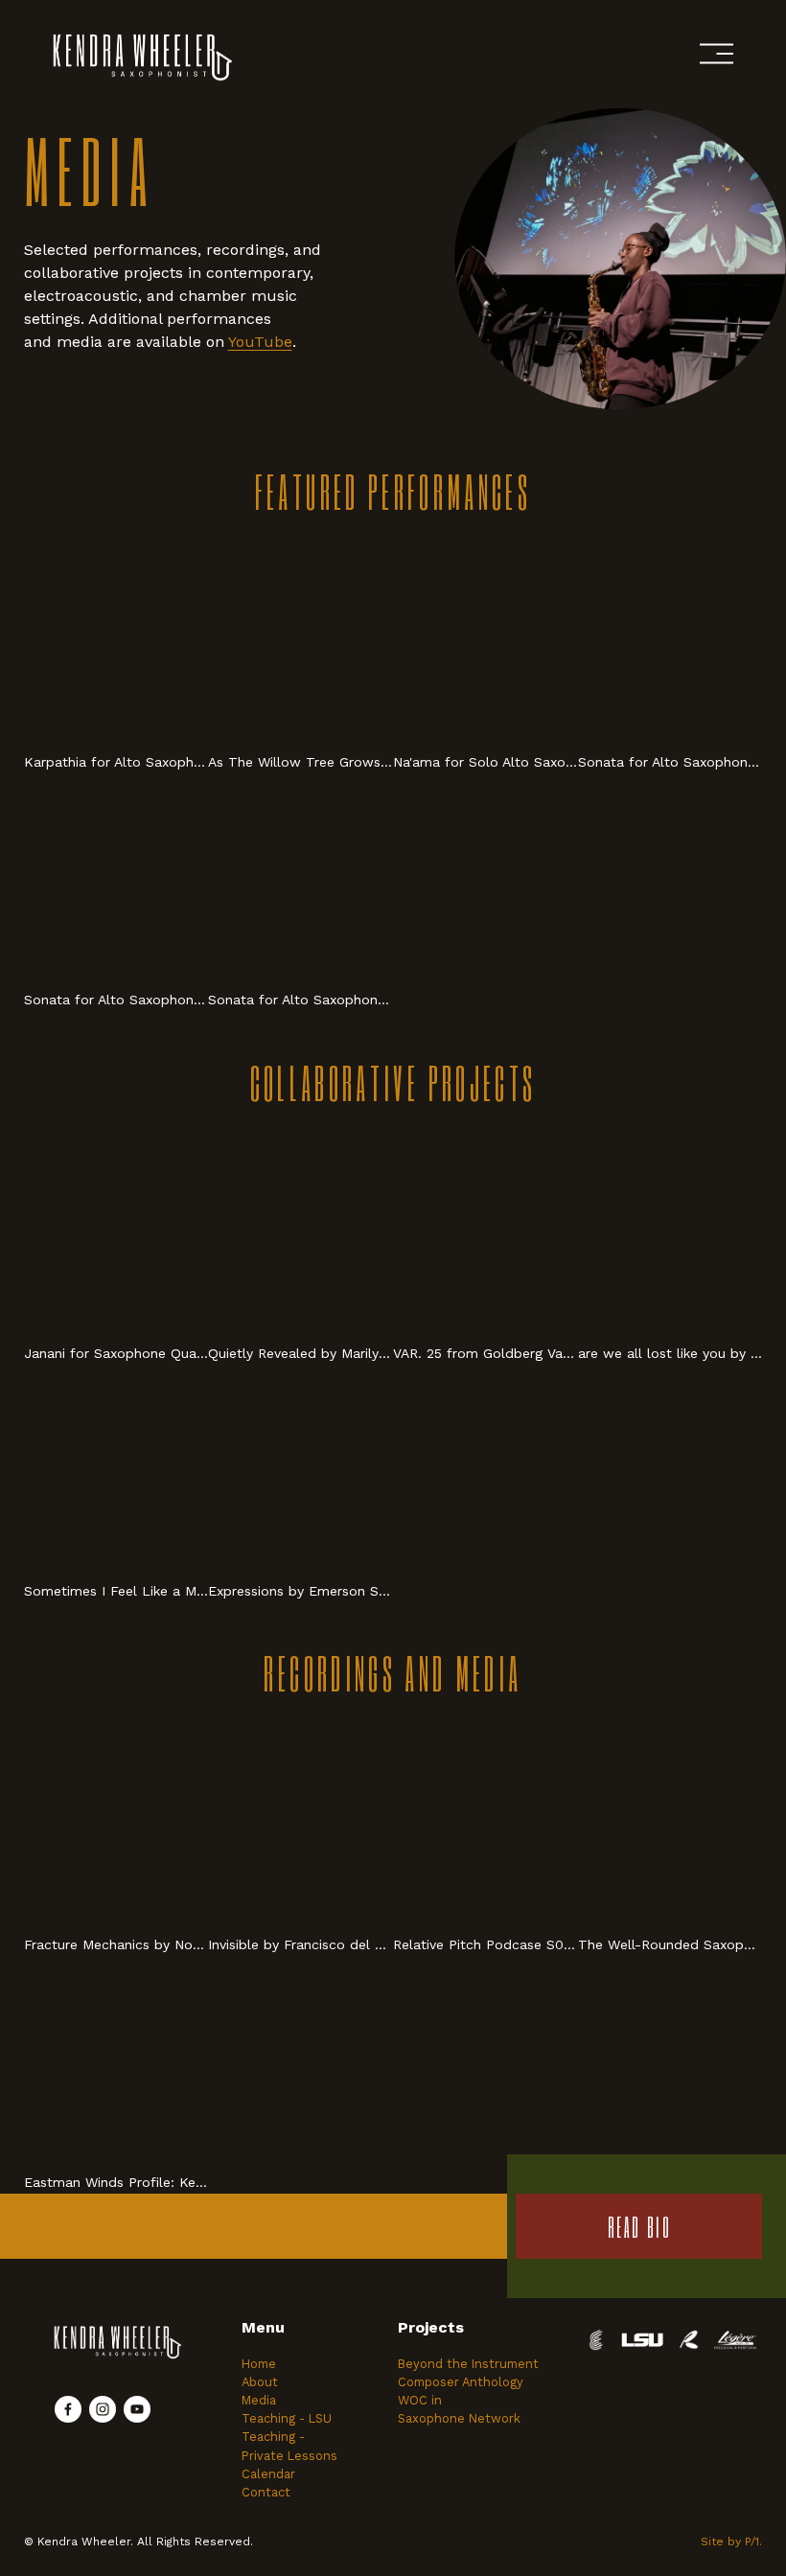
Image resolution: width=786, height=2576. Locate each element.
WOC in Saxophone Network (459, 2409)
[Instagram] (103, 2409)
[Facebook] (68, 2409)
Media (259, 2400)
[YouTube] (137, 2409)
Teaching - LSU (287, 2418)
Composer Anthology (461, 2382)
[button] (116, 641)
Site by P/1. (731, 2541)
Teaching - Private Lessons (289, 2446)
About (260, 2382)
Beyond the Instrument (468, 2364)
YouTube (260, 342)
